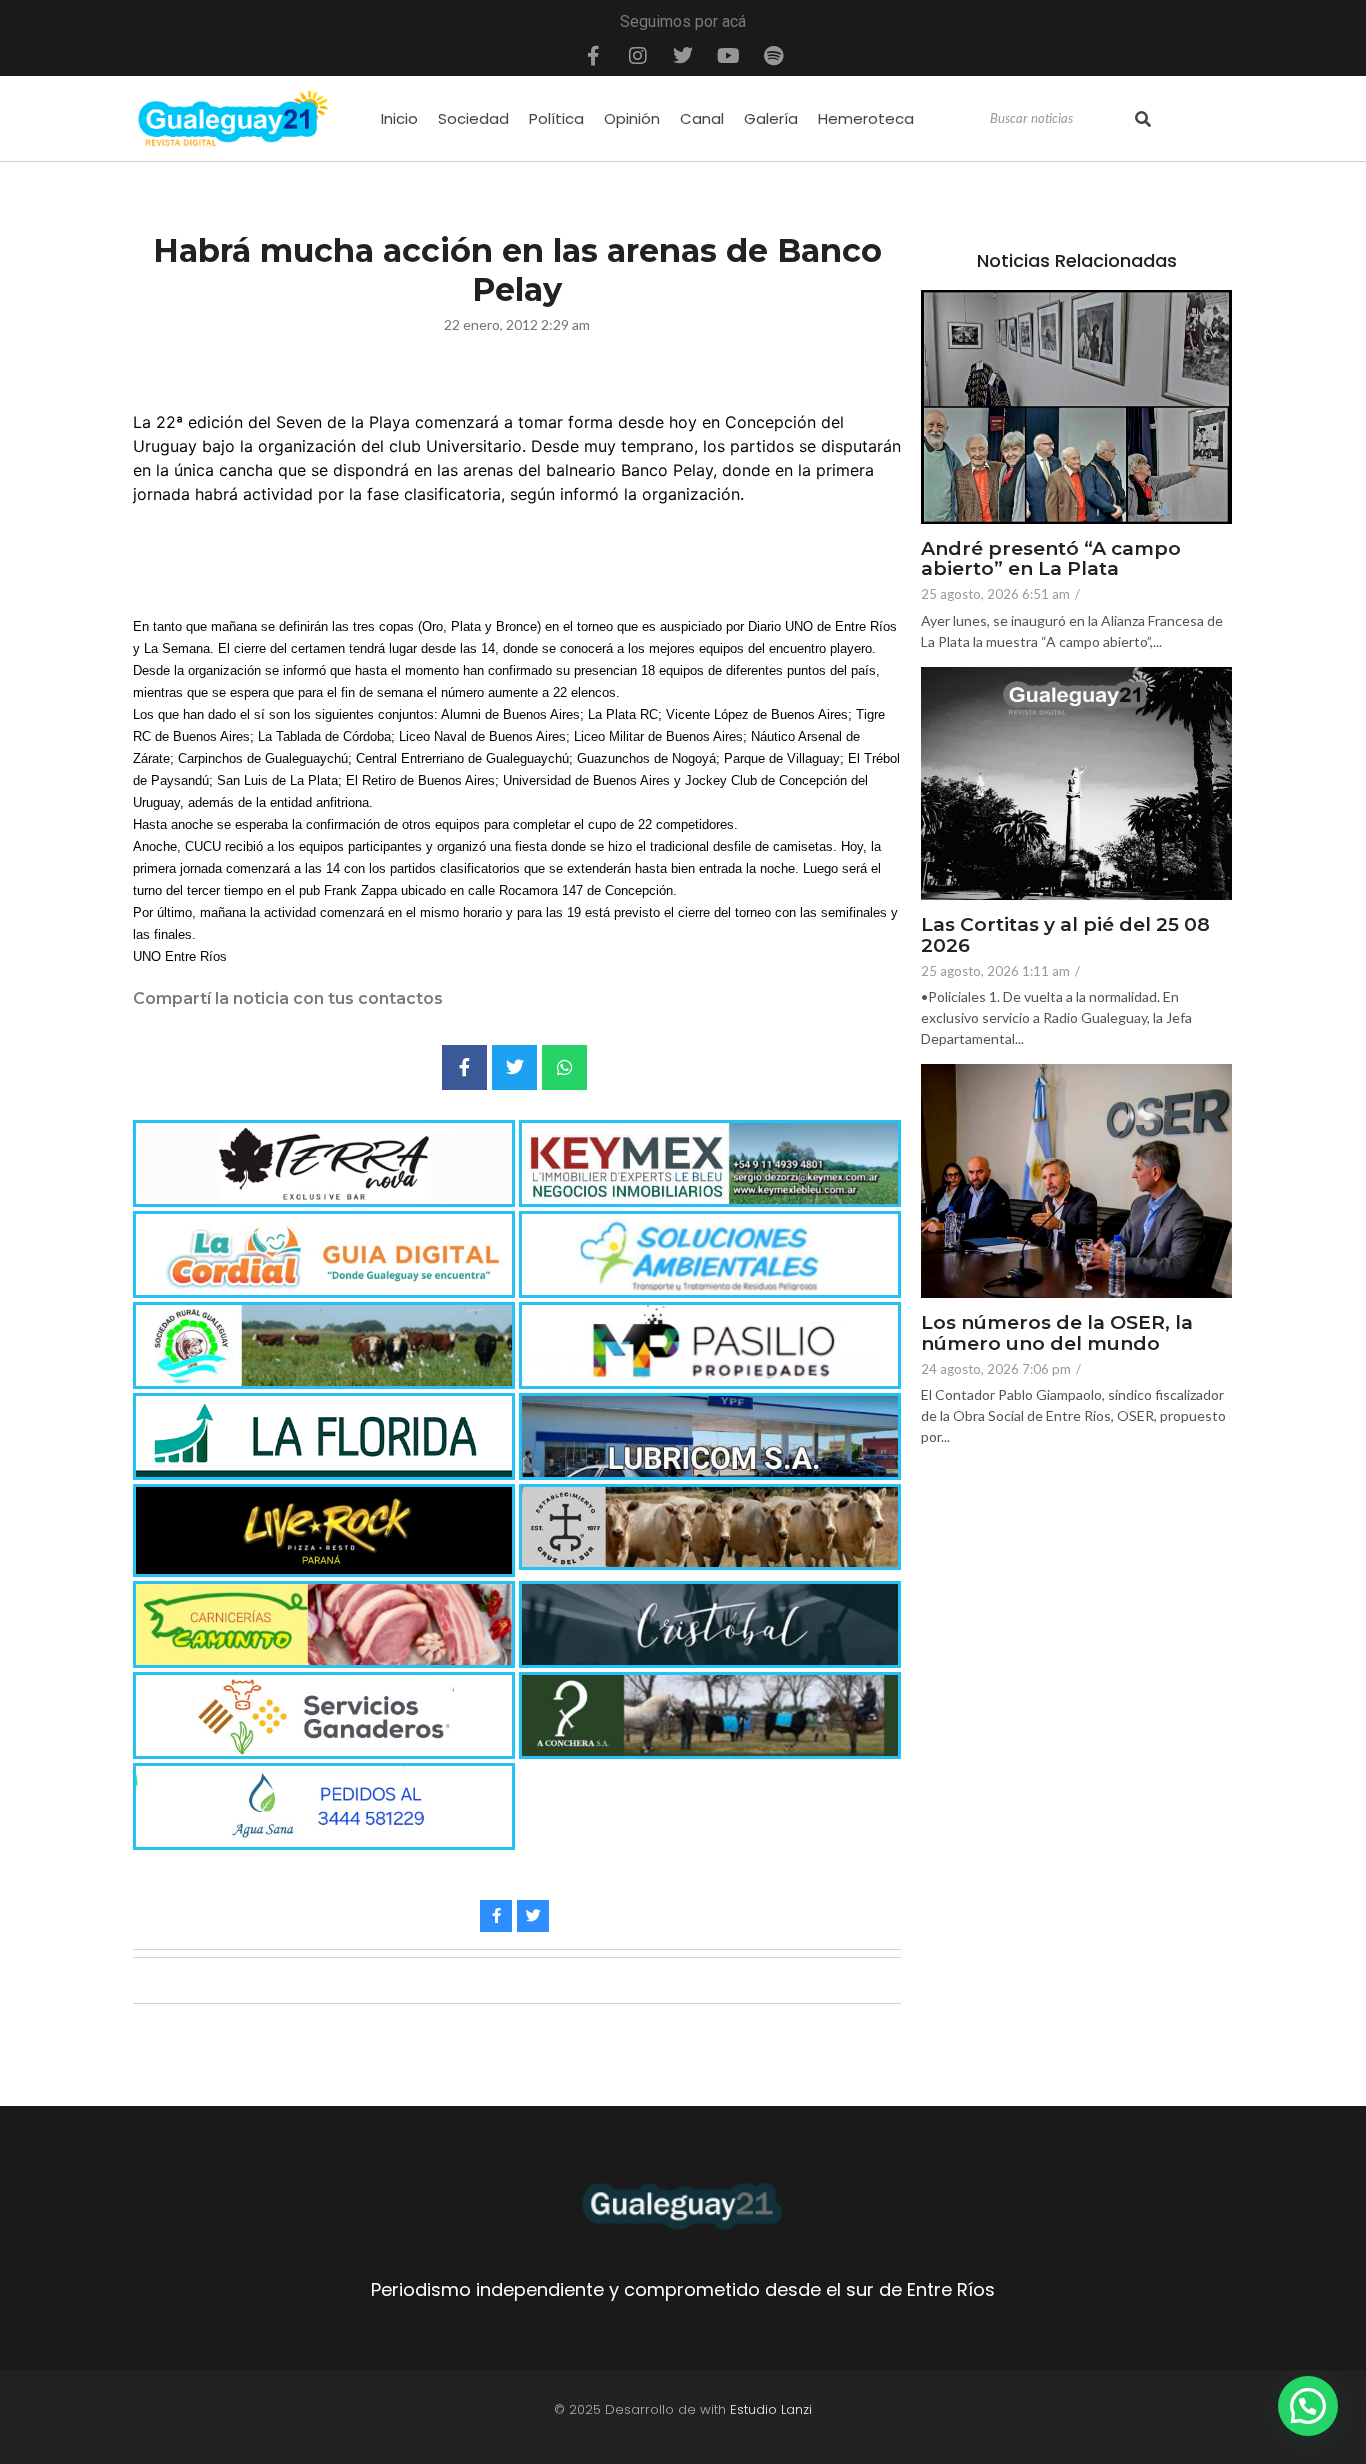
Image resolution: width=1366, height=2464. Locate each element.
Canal (702, 118)
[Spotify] (773, 56)
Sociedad (473, 118)
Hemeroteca (866, 118)
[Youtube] (728, 56)
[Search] (1143, 119)
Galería (771, 118)
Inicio (399, 118)
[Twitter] (683, 56)
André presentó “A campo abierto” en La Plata (1051, 560)
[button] (1308, 2406)
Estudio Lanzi (771, 2409)
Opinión (632, 118)
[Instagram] (638, 56)
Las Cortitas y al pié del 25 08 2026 (1065, 936)
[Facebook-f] (593, 56)
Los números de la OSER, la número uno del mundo (1057, 1334)
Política (556, 118)
